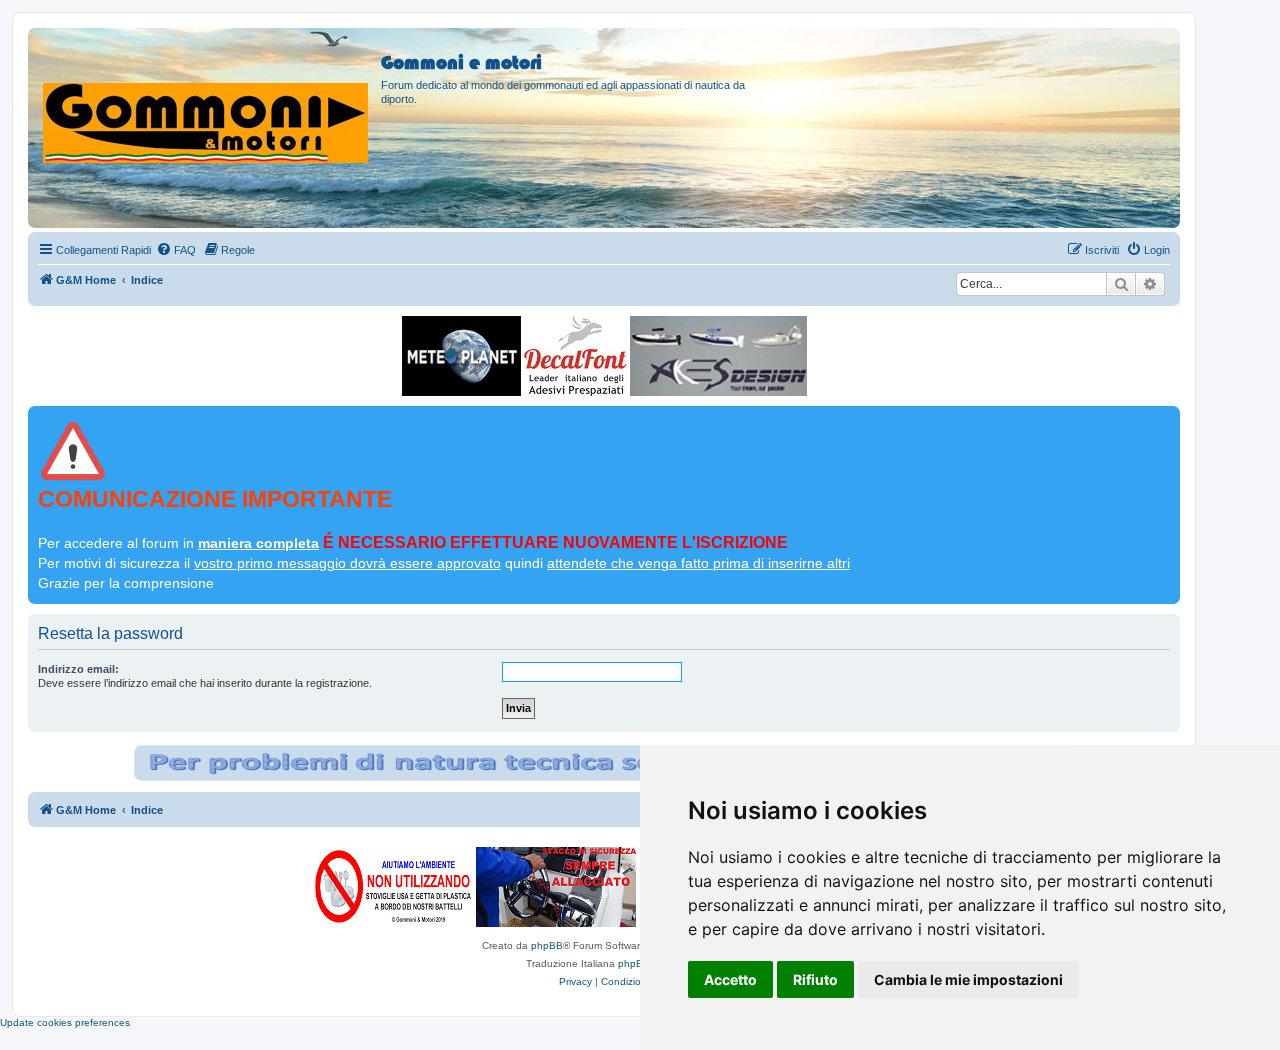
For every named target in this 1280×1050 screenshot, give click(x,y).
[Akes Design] (718, 356)
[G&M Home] (207, 99)
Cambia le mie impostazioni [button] (968, 979)
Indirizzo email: (78, 669)
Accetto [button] (730, 979)
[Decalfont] (575, 356)
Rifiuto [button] (815, 979)
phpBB (547, 945)
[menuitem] (176, 250)
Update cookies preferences (65, 1022)
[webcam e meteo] (461, 356)
